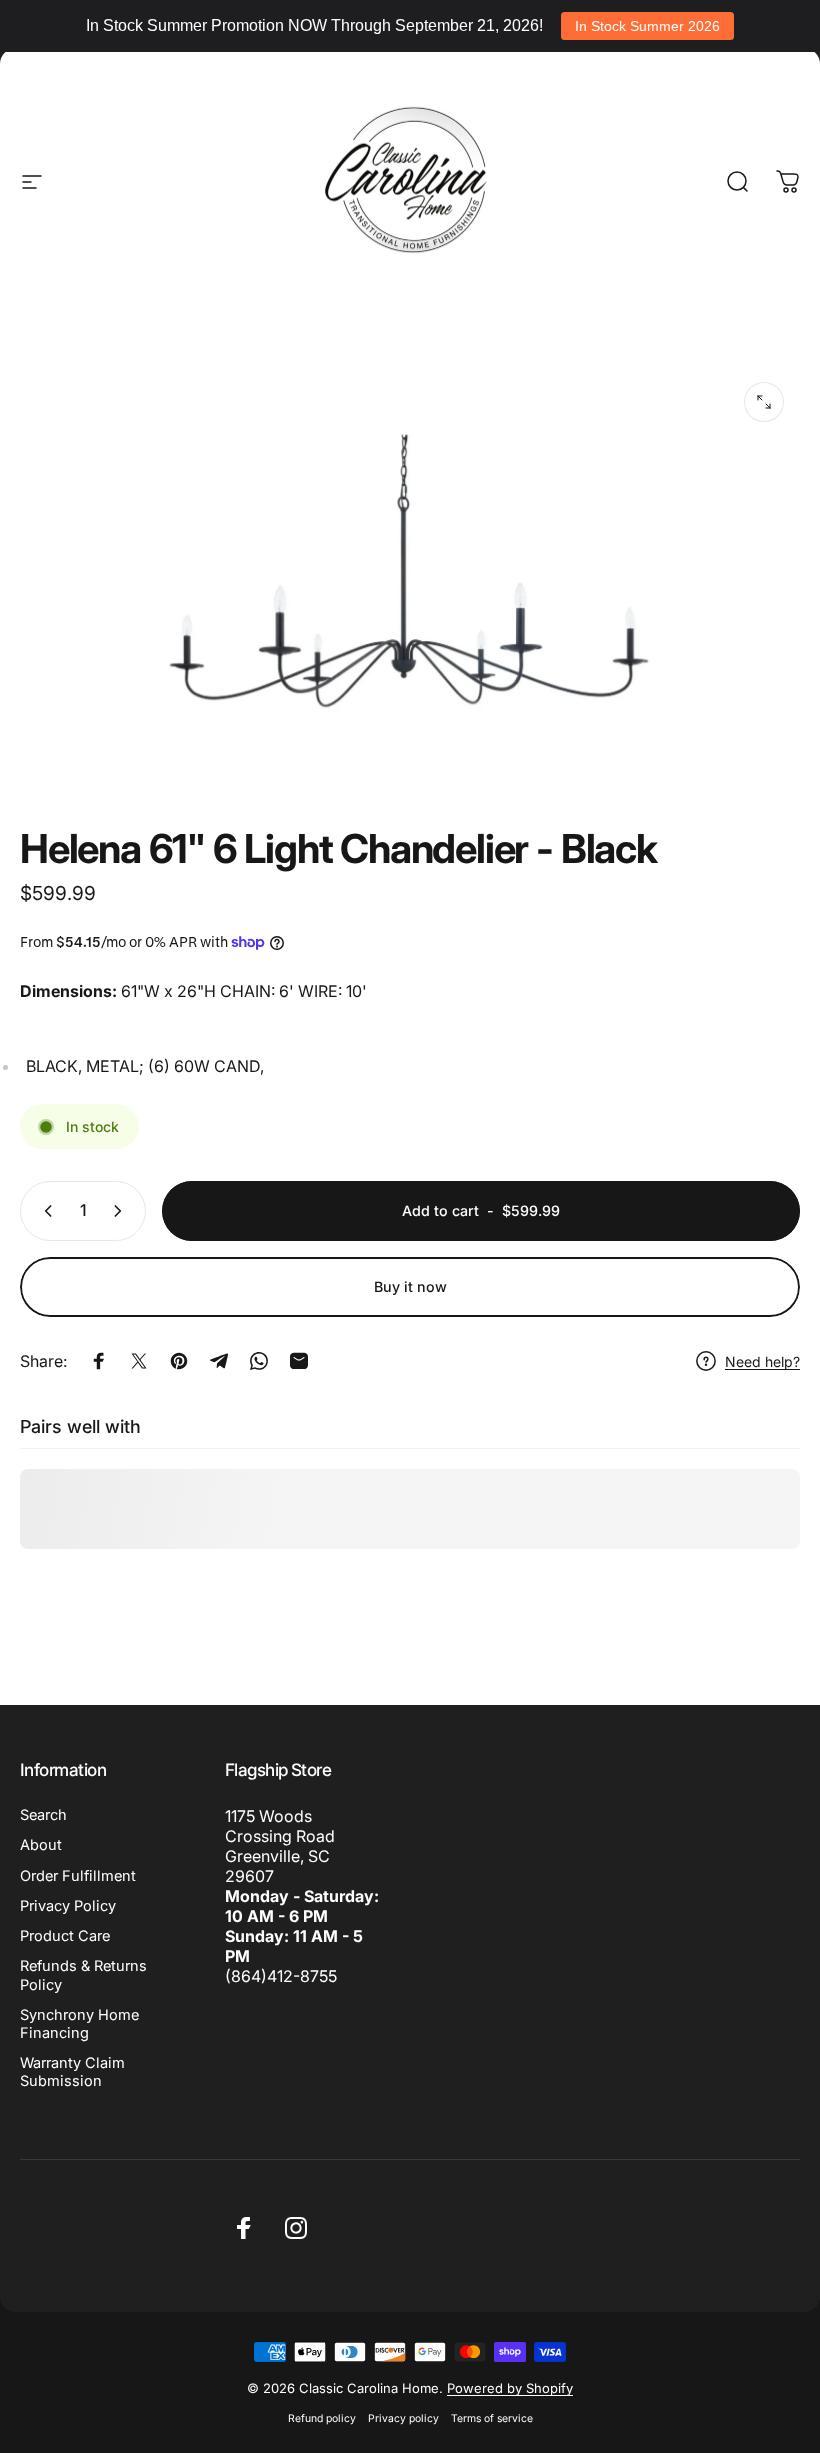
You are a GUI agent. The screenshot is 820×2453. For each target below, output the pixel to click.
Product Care (65, 1936)
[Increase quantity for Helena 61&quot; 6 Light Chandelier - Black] (122, 1211)
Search (43, 1815)
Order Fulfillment (78, 1876)
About (41, 1845)
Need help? (762, 1361)
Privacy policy (403, 2418)
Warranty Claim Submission (72, 2072)
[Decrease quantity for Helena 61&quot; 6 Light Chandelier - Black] (44, 1211)
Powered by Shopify (510, 2388)
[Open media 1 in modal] (764, 402)
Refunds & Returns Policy (83, 1975)
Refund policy (322, 2418)
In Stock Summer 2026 (647, 26)
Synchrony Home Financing (79, 2024)
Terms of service (492, 2418)
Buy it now (410, 1286)
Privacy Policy (68, 1906)
